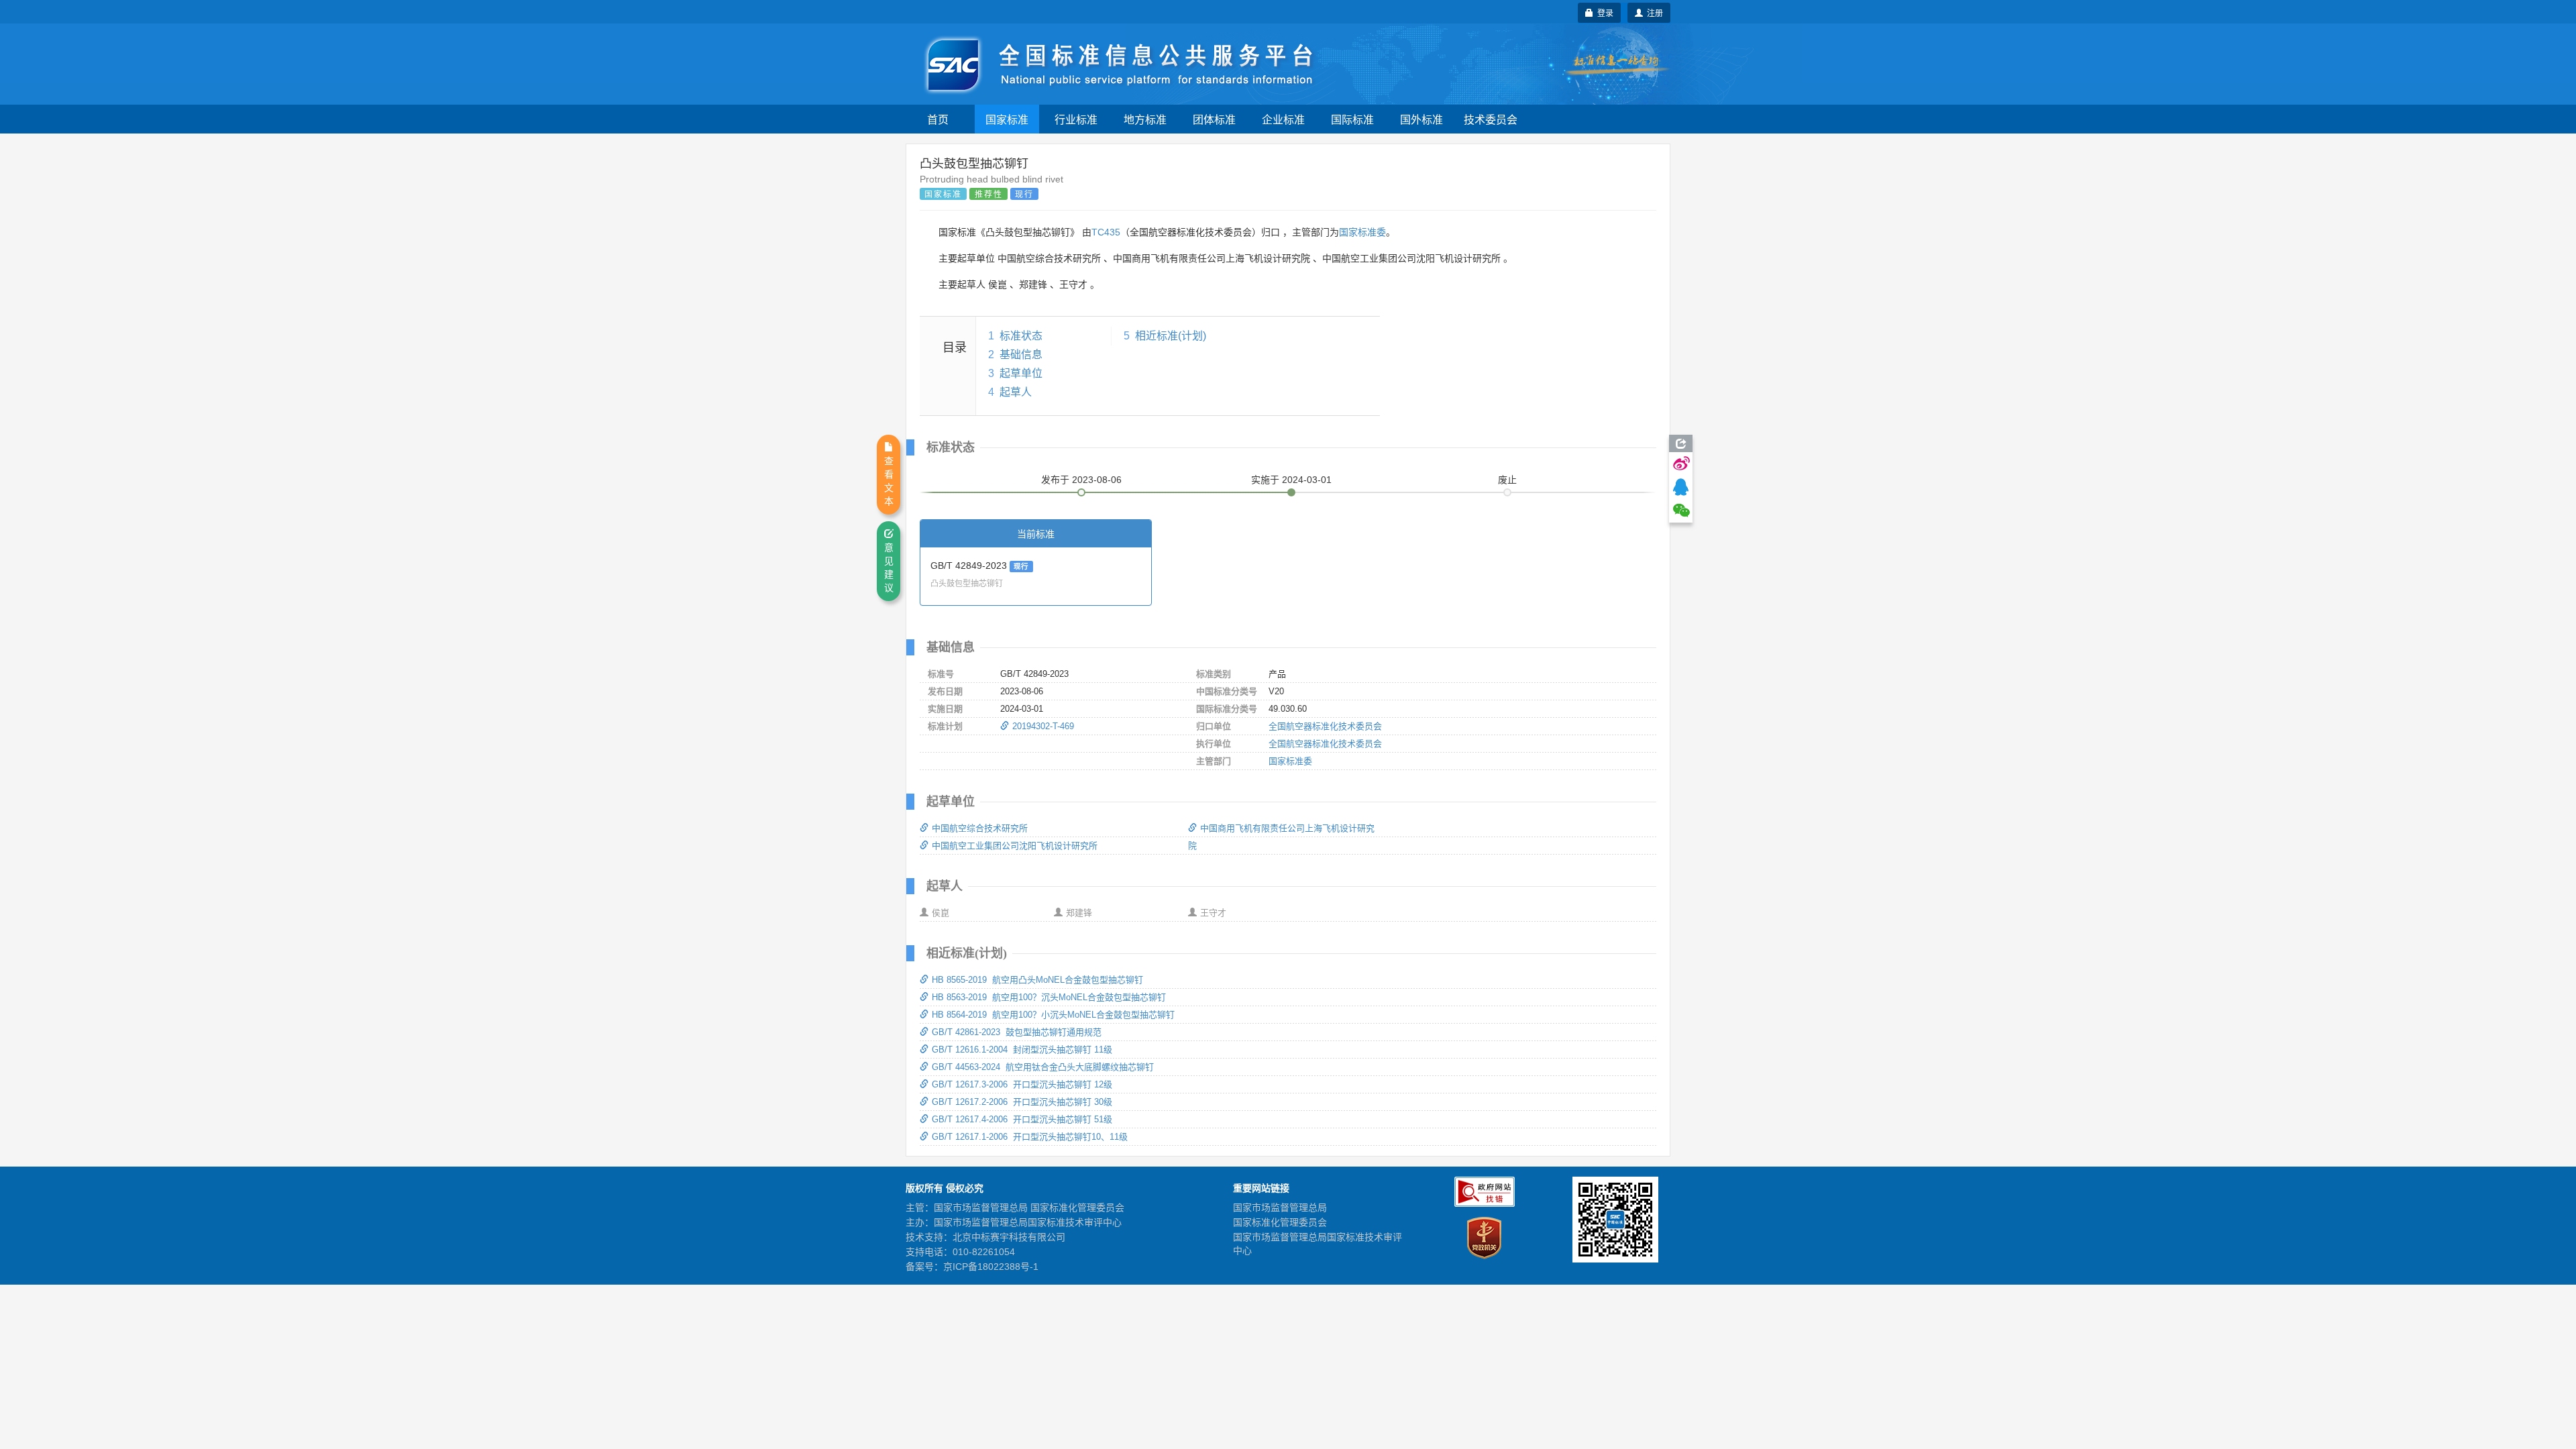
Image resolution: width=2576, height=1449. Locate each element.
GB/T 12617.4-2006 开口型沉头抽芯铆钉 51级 (1022, 1119)
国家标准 (1007, 119)
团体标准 (1214, 119)
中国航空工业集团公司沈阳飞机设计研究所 (1015, 846)
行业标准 (1076, 119)
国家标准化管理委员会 (1280, 1222)
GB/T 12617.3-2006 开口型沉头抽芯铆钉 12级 (1022, 1084)
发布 (1081, 480)
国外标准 (1421, 119)
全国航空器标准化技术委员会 (1325, 726)
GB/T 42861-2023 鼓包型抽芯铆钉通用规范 (1017, 1032)
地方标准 (1145, 119)
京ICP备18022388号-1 (991, 1267)
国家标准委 (1362, 232)
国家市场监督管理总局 (1280, 1207)
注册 (1653, 12)
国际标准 (1352, 119)
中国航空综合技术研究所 (980, 828)
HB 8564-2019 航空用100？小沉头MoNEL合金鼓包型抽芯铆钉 (1053, 1015)
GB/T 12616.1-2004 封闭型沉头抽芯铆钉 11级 (1022, 1050)
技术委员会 (1491, 119)
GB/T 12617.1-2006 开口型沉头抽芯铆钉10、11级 (1030, 1137)
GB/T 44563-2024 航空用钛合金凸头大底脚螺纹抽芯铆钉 (1043, 1067)
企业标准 (1283, 119)
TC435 (1106, 232)
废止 (1507, 480)
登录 (1603, 12)
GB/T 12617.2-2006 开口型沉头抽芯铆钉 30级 (1022, 1102)
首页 (938, 119)
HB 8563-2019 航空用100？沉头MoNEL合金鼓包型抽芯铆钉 (1049, 997)
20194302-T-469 (1043, 726)
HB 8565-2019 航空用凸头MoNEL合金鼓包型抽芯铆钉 (1037, 980)
